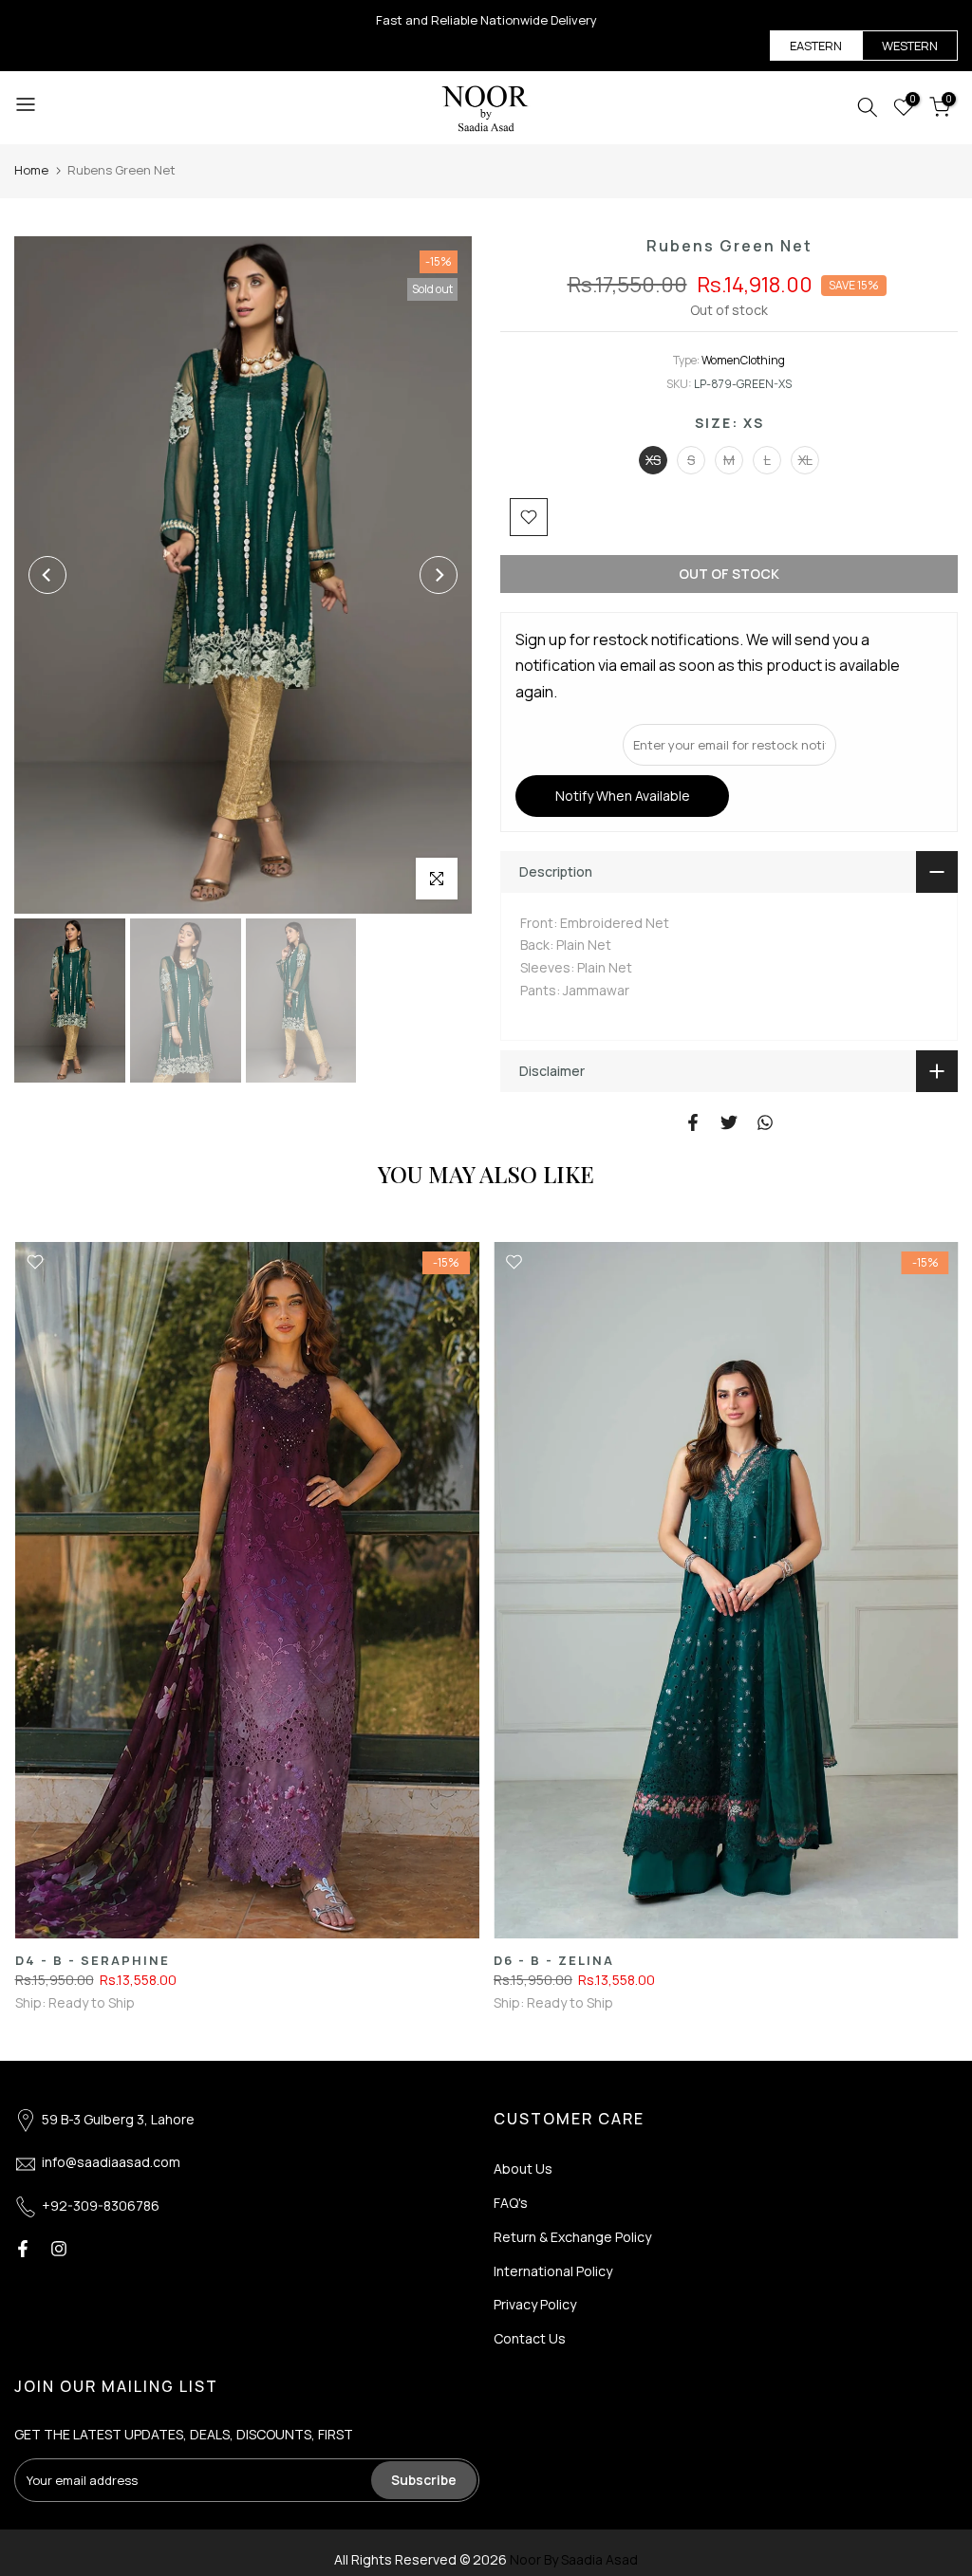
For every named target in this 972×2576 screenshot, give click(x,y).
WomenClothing (743, 360)
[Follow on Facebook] (23, 2249)
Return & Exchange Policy (572, 2237)
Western (910, 46)
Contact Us (530, 2338)
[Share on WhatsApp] (765, 1122)
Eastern (816, 46)
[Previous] (47, 575)
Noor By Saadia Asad (574, 2559)
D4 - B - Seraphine (92, 1960)
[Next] (439, 575)
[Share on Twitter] (729, 1122)
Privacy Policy (535, 2304)
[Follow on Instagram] (59, 2249)
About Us (523, 2168)
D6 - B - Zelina (554, 1960)
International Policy (553, 2271)
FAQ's (511, 2203)
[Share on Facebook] (693, 1122)
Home (31, 170)
